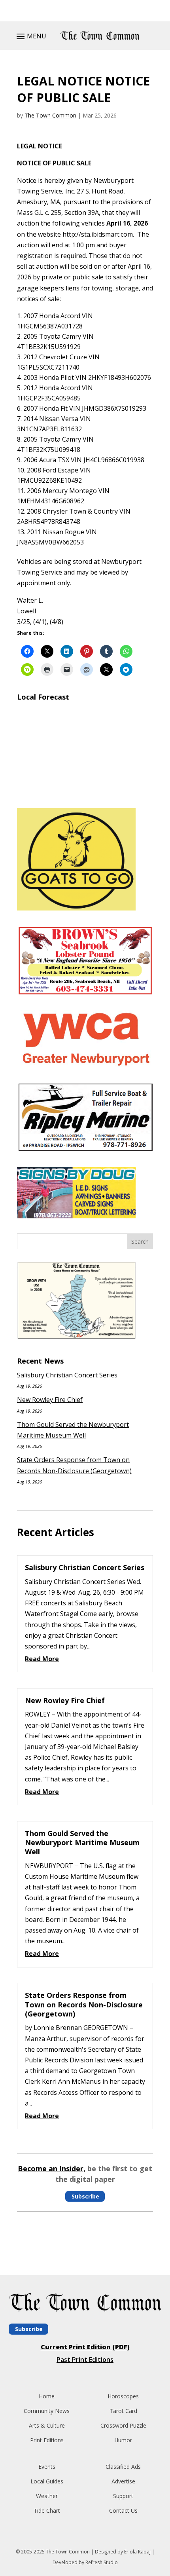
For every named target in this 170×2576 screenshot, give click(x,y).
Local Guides (47, 2481)
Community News (47, 2411)
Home (47, 2396)
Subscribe (85, 2196)
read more (42, 1659)
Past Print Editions (85, 2360)
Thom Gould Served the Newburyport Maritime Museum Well (82, 1843)
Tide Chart (47, 2511)
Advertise (123, 2481)
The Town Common (50, 115)
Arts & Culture (47, 2425)
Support (123, 2496)
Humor (123, 2440)
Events (47, 2467)
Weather (47, 2496)
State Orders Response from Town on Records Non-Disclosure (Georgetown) (84, 2004)
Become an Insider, (52, 2168)
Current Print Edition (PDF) (85, 2347)
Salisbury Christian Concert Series (67, 1375)
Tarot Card (123, 2411)
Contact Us (123, 2511)
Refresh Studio (102, 2562)
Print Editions (47, 2440)
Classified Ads (123, 2467)
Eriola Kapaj (137, 2552)
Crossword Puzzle (123, 2425)
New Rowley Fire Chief (50, 1400)
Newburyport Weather (85, 792)
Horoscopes (123, 2396)
